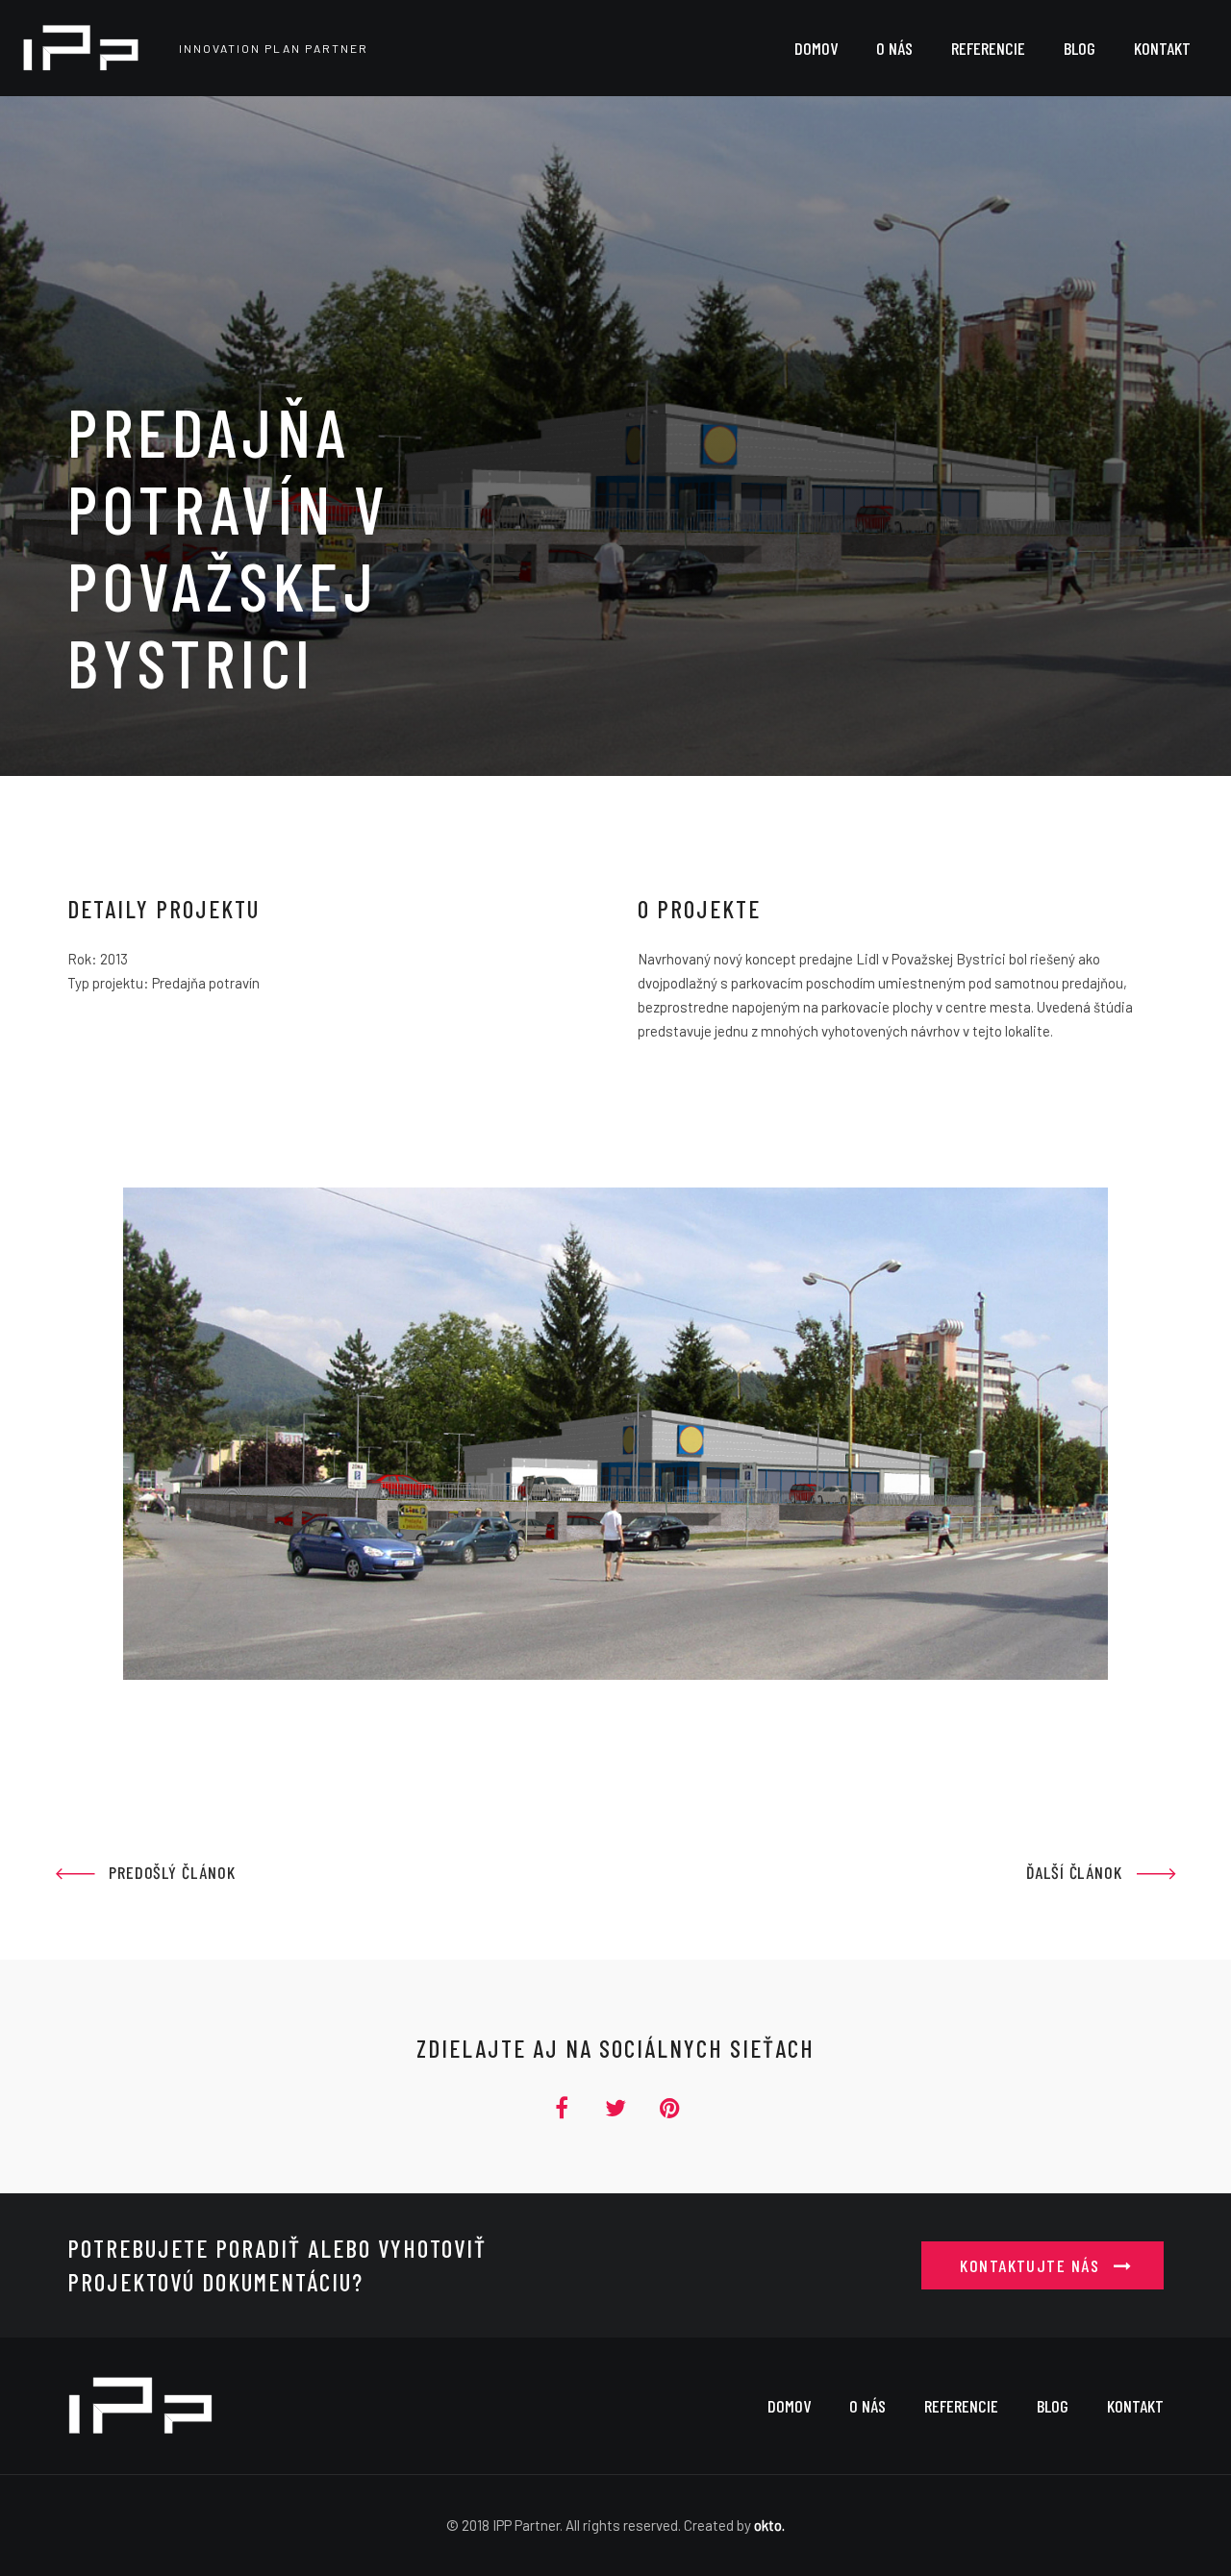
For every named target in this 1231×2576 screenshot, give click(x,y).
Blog (1053, 2406)
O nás (867, 2406)
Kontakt (1135, 2406)
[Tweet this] (615, 2108)
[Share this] (569, 2108)
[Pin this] (662, 2108)
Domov (789, 2406)
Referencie (961, 2406)
